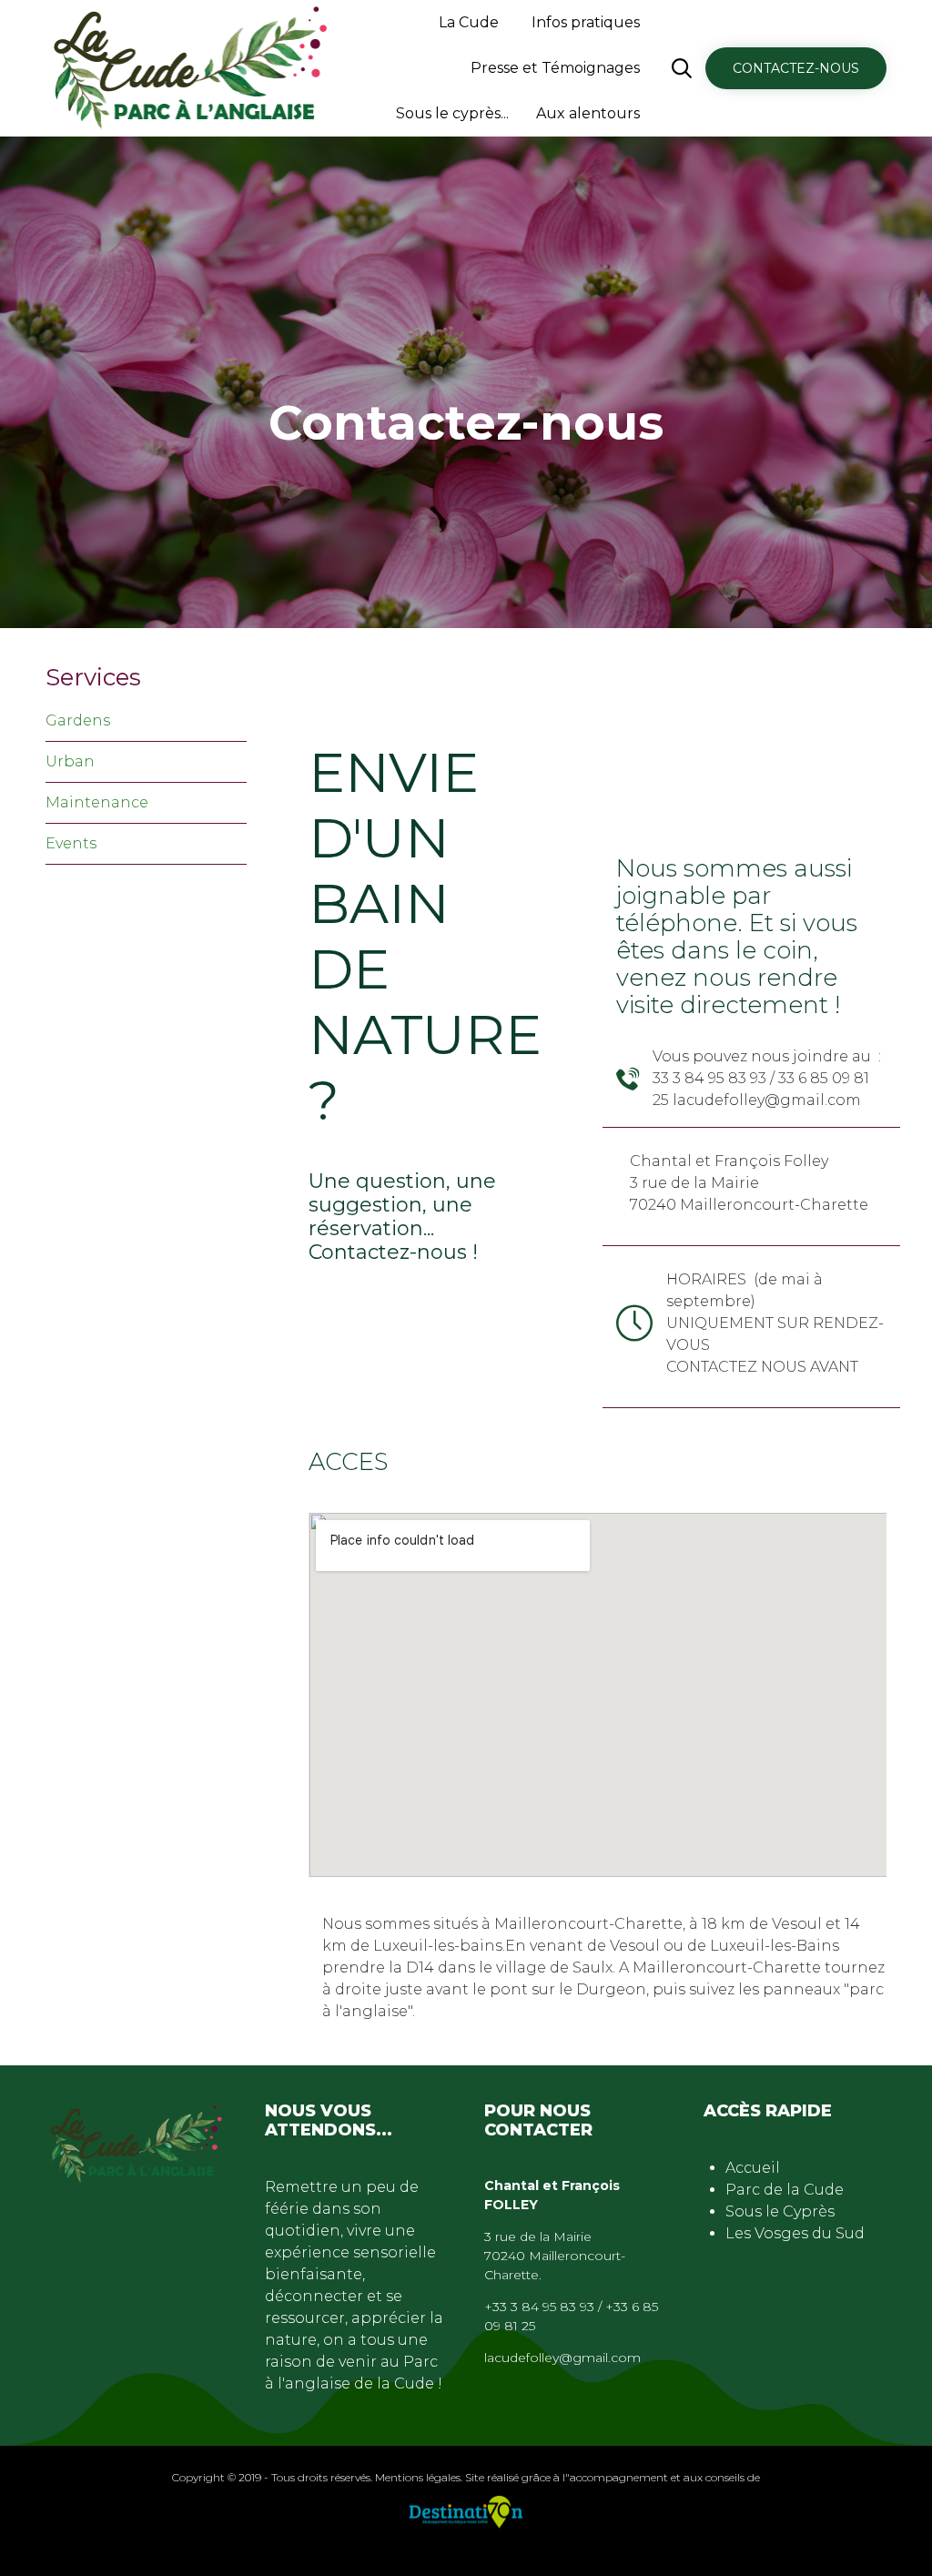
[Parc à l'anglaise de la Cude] (192, 68)
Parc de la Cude (785, 2190)
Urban (70, 761)
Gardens (78, 720)
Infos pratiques (586, 22)
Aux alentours (588, 113)
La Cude (469, 22)
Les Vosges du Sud (795, 2233)
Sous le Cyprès (780, 2211)
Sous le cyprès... (452, 113)
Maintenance (97, 802)
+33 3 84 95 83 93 (539, 2307)
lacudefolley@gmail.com (562, 2358)
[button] (796, 68)
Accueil (753, 2168)
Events (71, 843)
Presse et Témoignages (555, 68)
